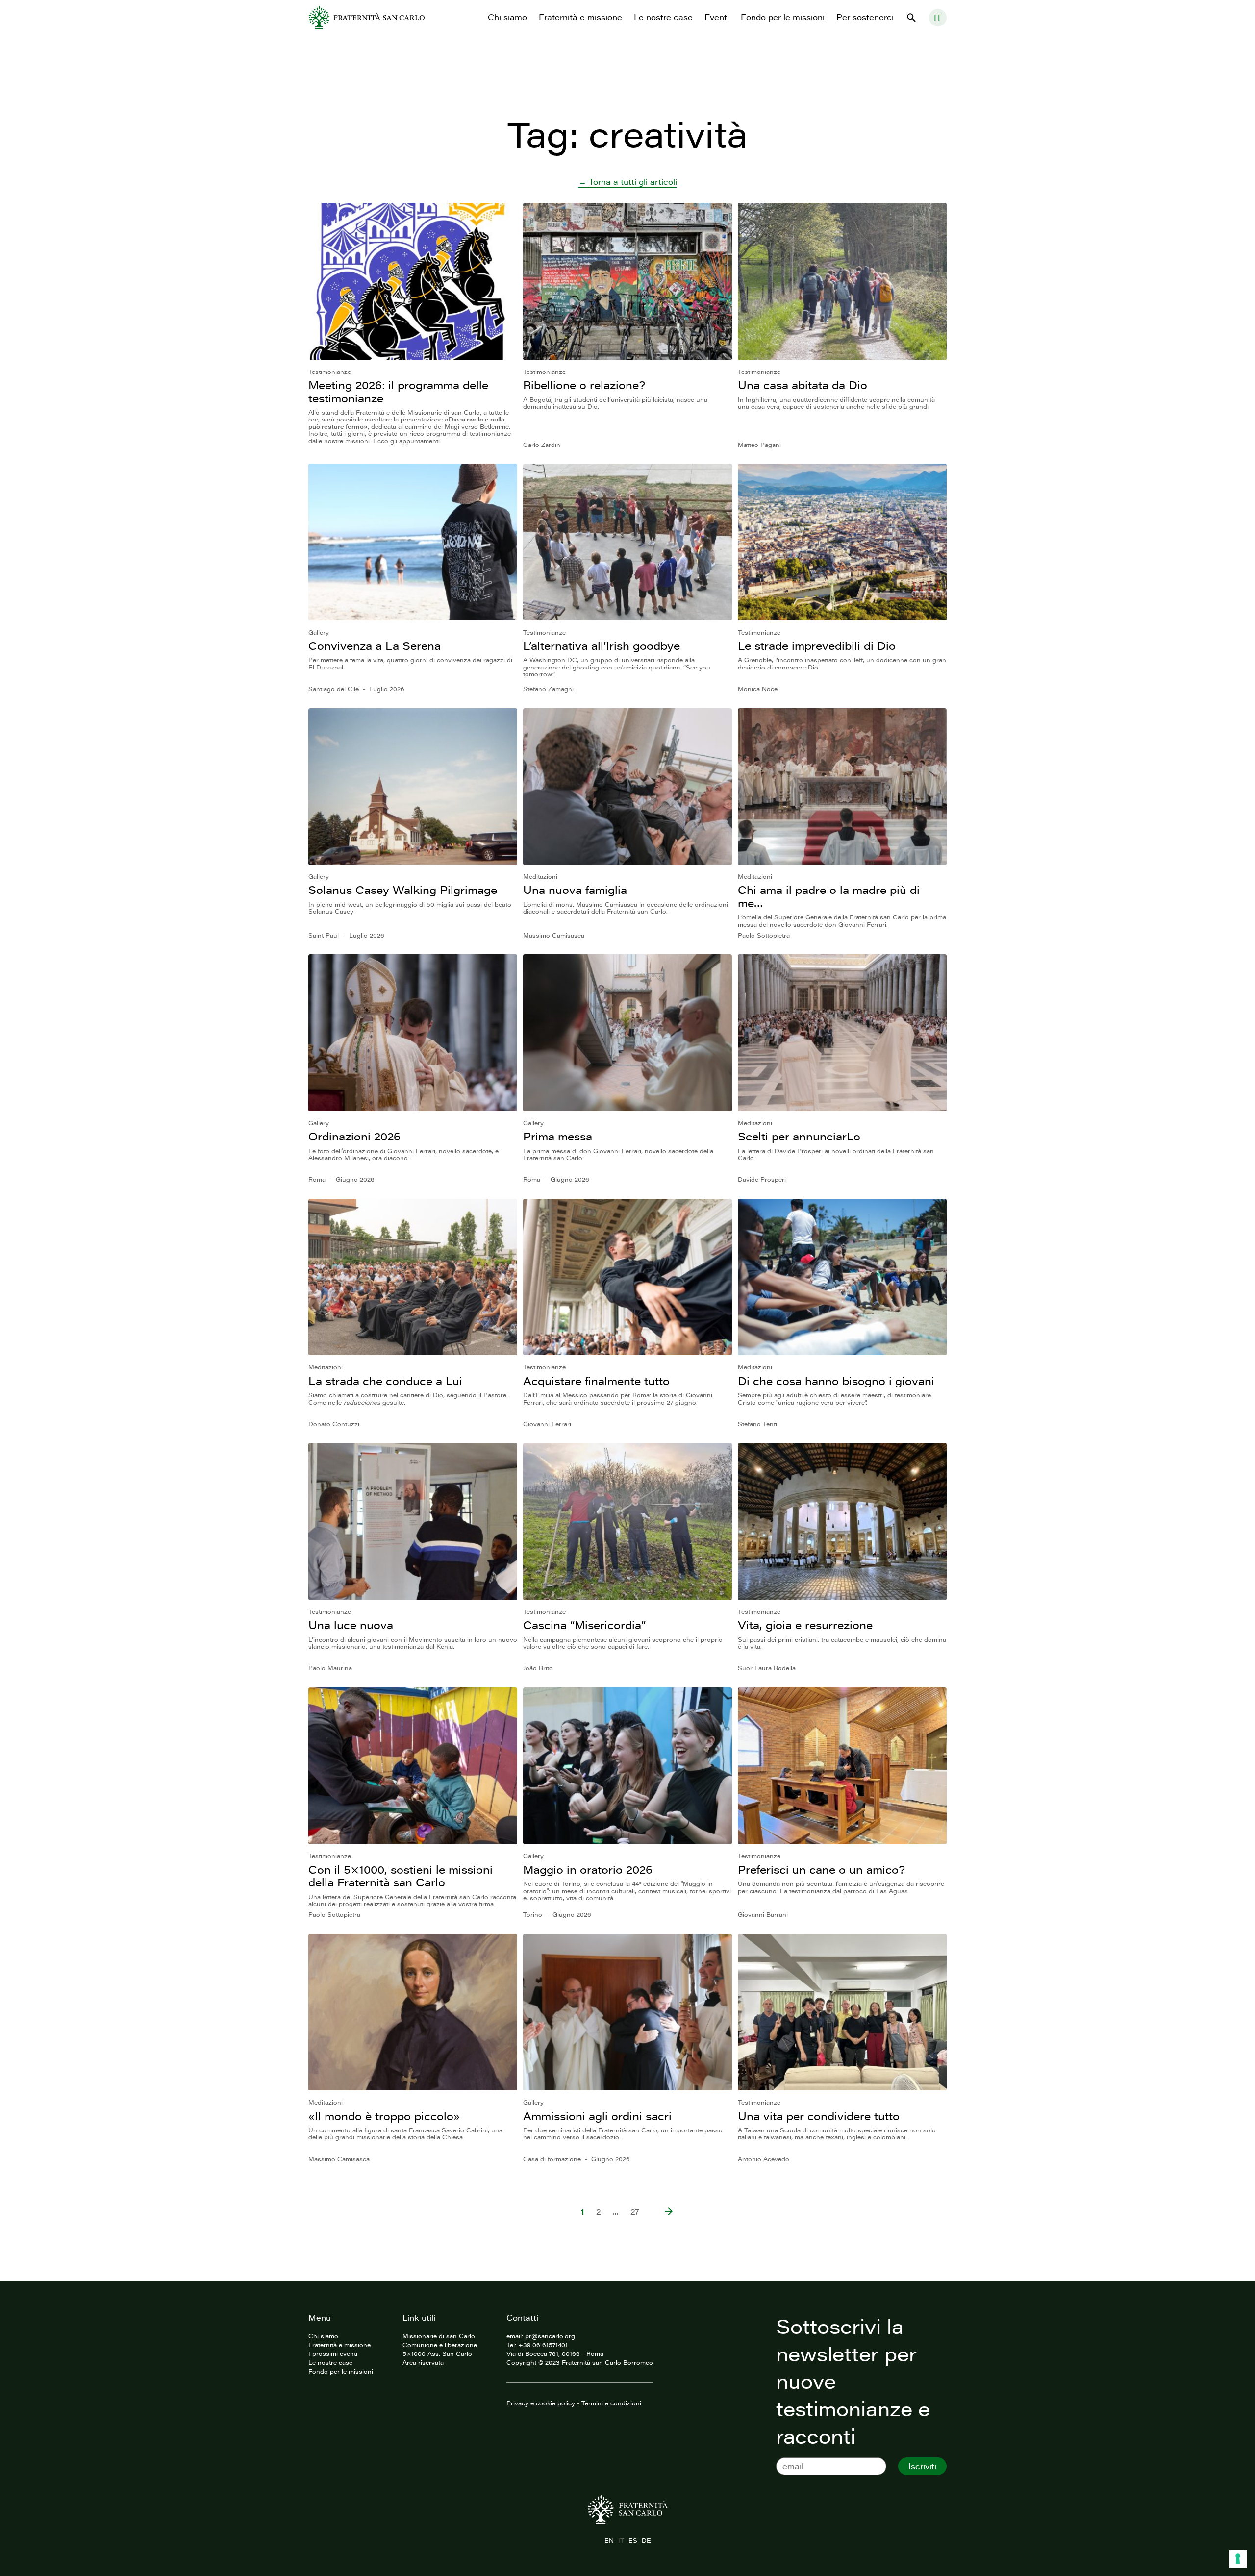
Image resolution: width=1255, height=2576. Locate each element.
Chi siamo (507, 17)
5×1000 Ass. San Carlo (437, 2353)
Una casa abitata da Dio (803, 385)
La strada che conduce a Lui (385, 1381)
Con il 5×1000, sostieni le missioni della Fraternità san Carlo (401, 1876)
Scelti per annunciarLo (799, 1136)
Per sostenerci (865, 17)
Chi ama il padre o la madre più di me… (829, 896)
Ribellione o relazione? (584, 385)
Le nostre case (663, 17)
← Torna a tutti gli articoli (628, 182)
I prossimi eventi (333, 2353)
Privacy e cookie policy (541, 2403)
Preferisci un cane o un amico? (821, 1870)
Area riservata (423, 2362)
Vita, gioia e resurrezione (805, 1625)
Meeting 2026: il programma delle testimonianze (398, 391)
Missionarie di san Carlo (439, 2336)
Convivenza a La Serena (375, 646)
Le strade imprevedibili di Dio (817, 646)
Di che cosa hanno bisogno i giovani (836, 1381)
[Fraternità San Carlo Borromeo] (366, 18)
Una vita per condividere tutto (819, 2116)
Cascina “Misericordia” (584, 1625)
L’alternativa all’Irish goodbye (602, 646)
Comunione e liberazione (440, 2345)
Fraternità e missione (580, 17)
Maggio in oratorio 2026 (588, 1870)
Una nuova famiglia (575, 890)
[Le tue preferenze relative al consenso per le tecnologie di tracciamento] (1238, 2559)
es (633, 2540)
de (646, 2540)
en (609, 2540)
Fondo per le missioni (783, 17)
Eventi (717, 17)
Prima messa (558, 1136)
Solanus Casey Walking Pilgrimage (403, 890)
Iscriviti (922, 2466)
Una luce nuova (351, 1625)
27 (635, 2212)
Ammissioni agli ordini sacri (597, 2116)
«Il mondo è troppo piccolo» (384, 2116)
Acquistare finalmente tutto (596, 1381)
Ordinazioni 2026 (354, 1136)
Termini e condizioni (611, 2403)
